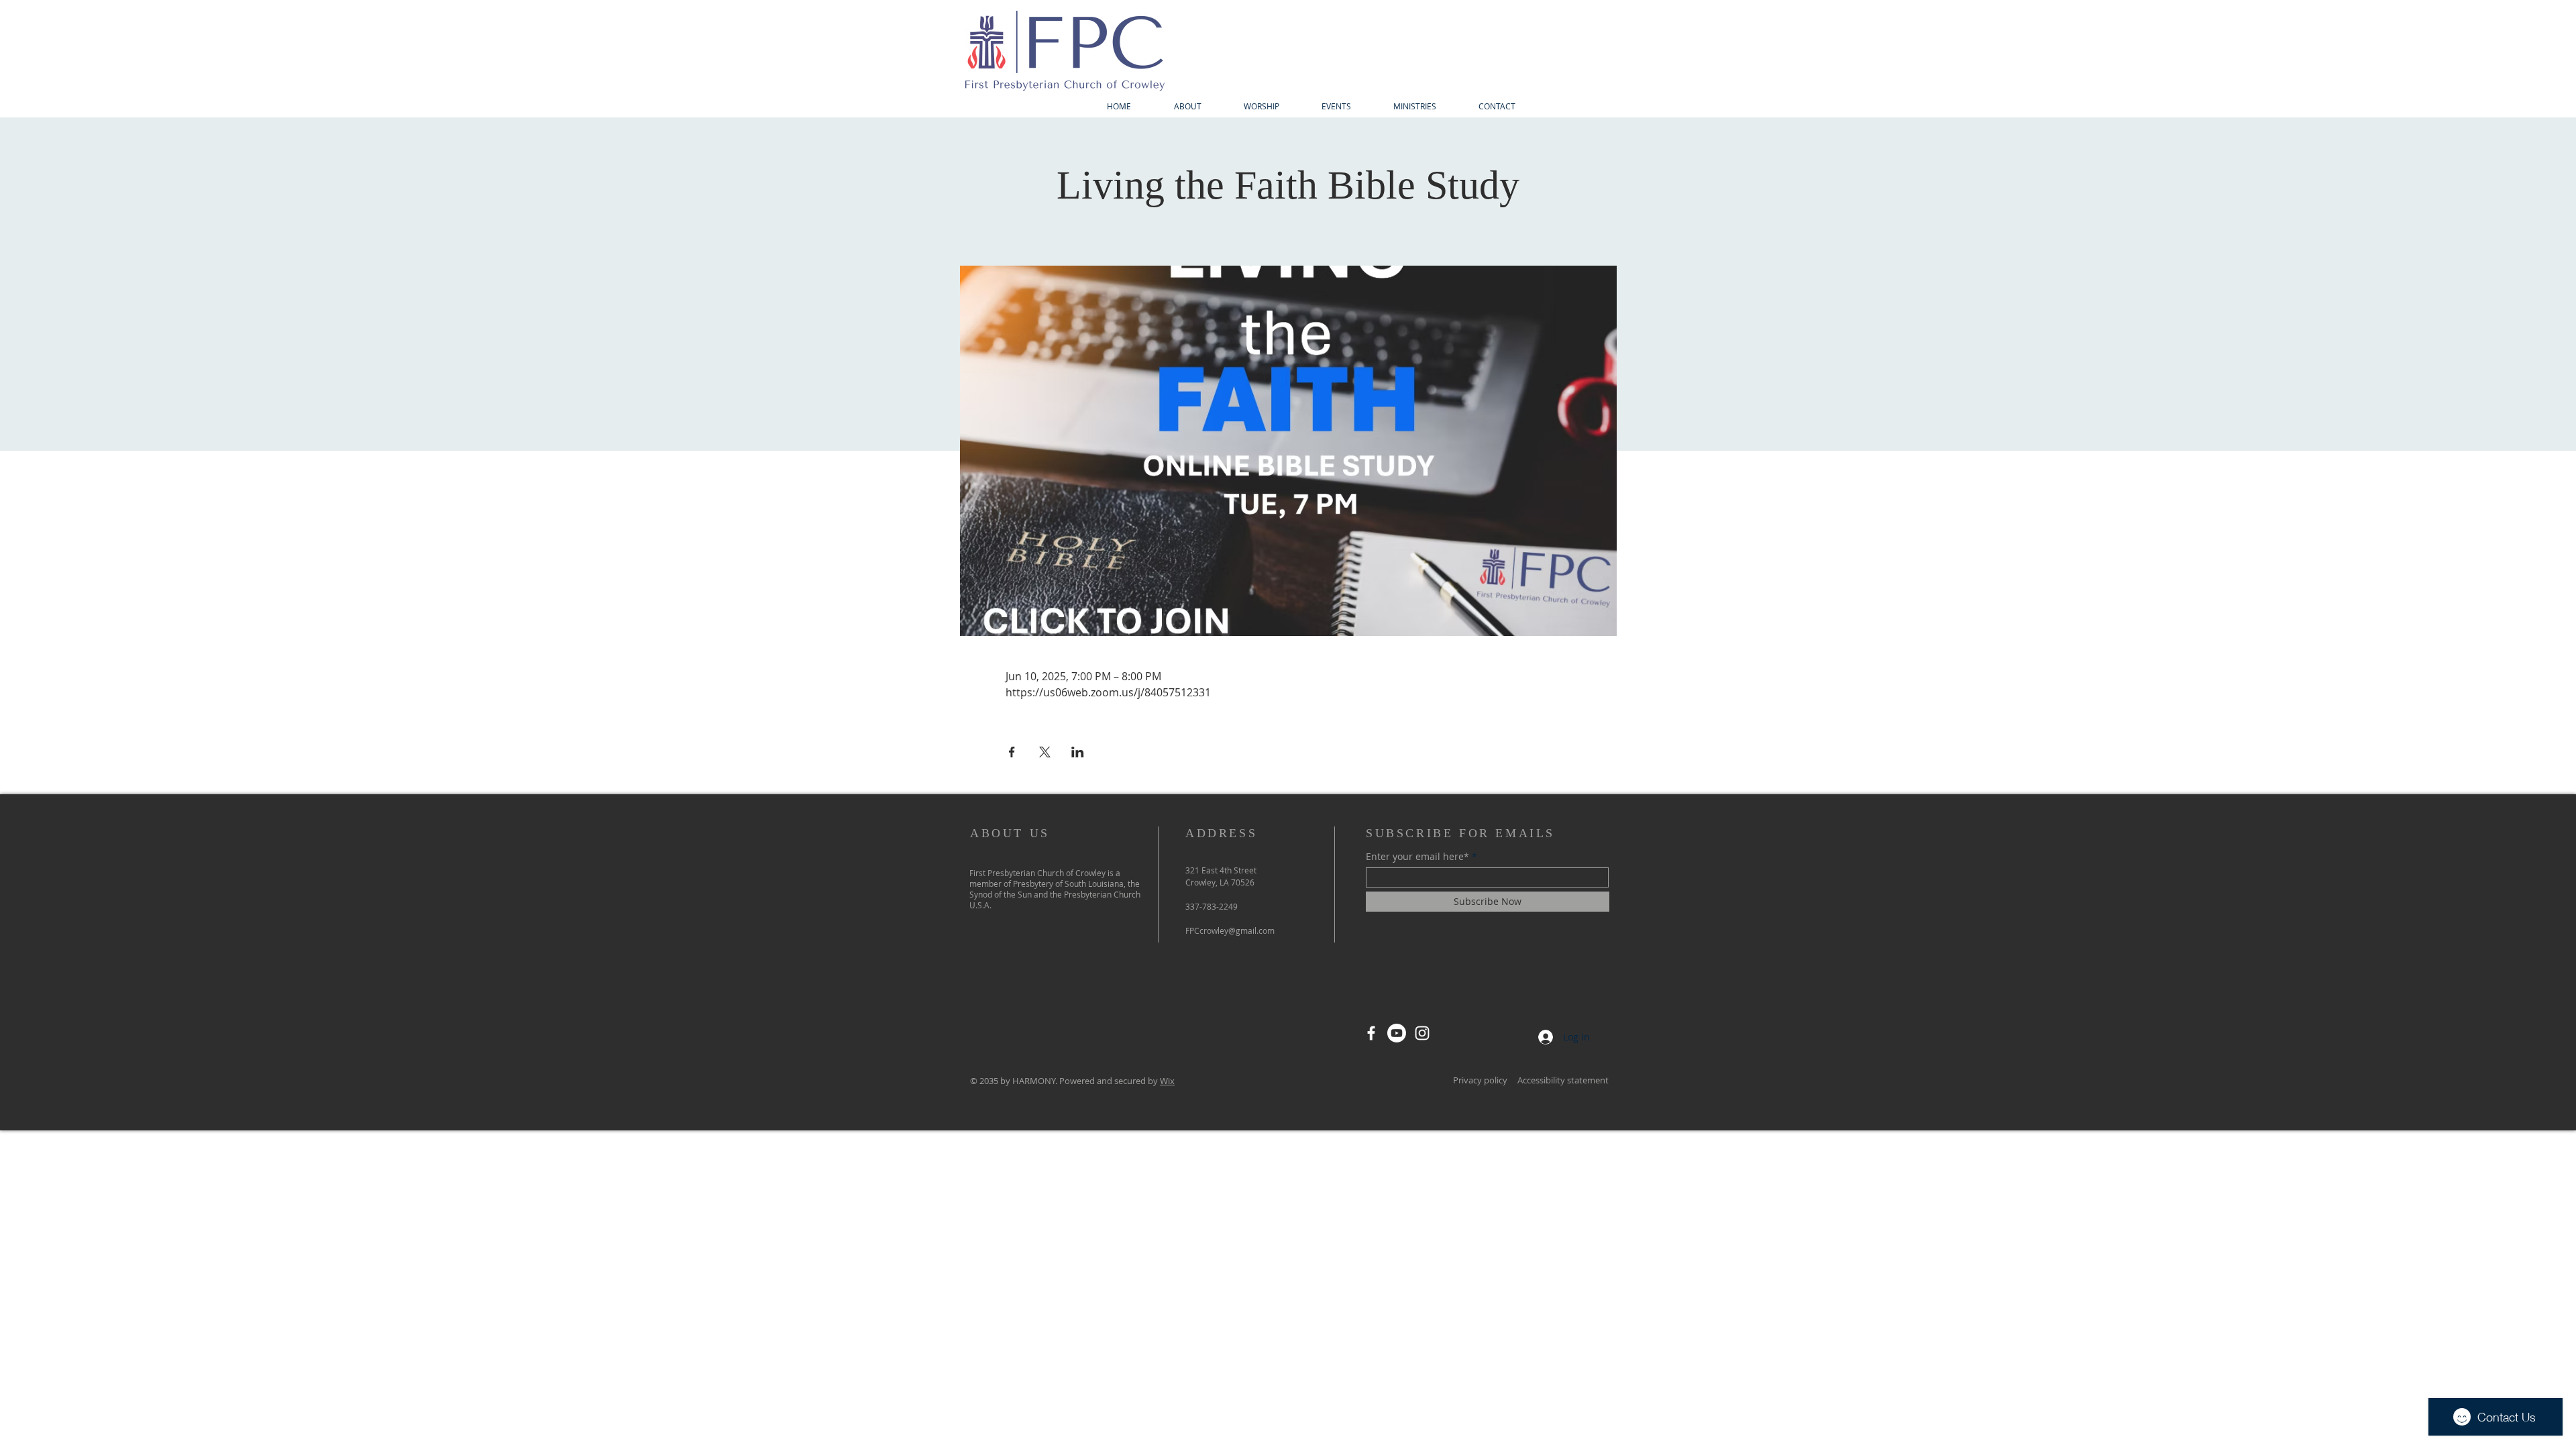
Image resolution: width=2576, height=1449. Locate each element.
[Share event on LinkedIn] (1078, 752)
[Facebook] (1371, 1033)
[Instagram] (1422, 1033)
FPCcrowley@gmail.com (1230, 930)
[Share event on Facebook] (1012, 752)
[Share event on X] (1045, 752)
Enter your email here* (1417, 857)
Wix (1167, 1081)
